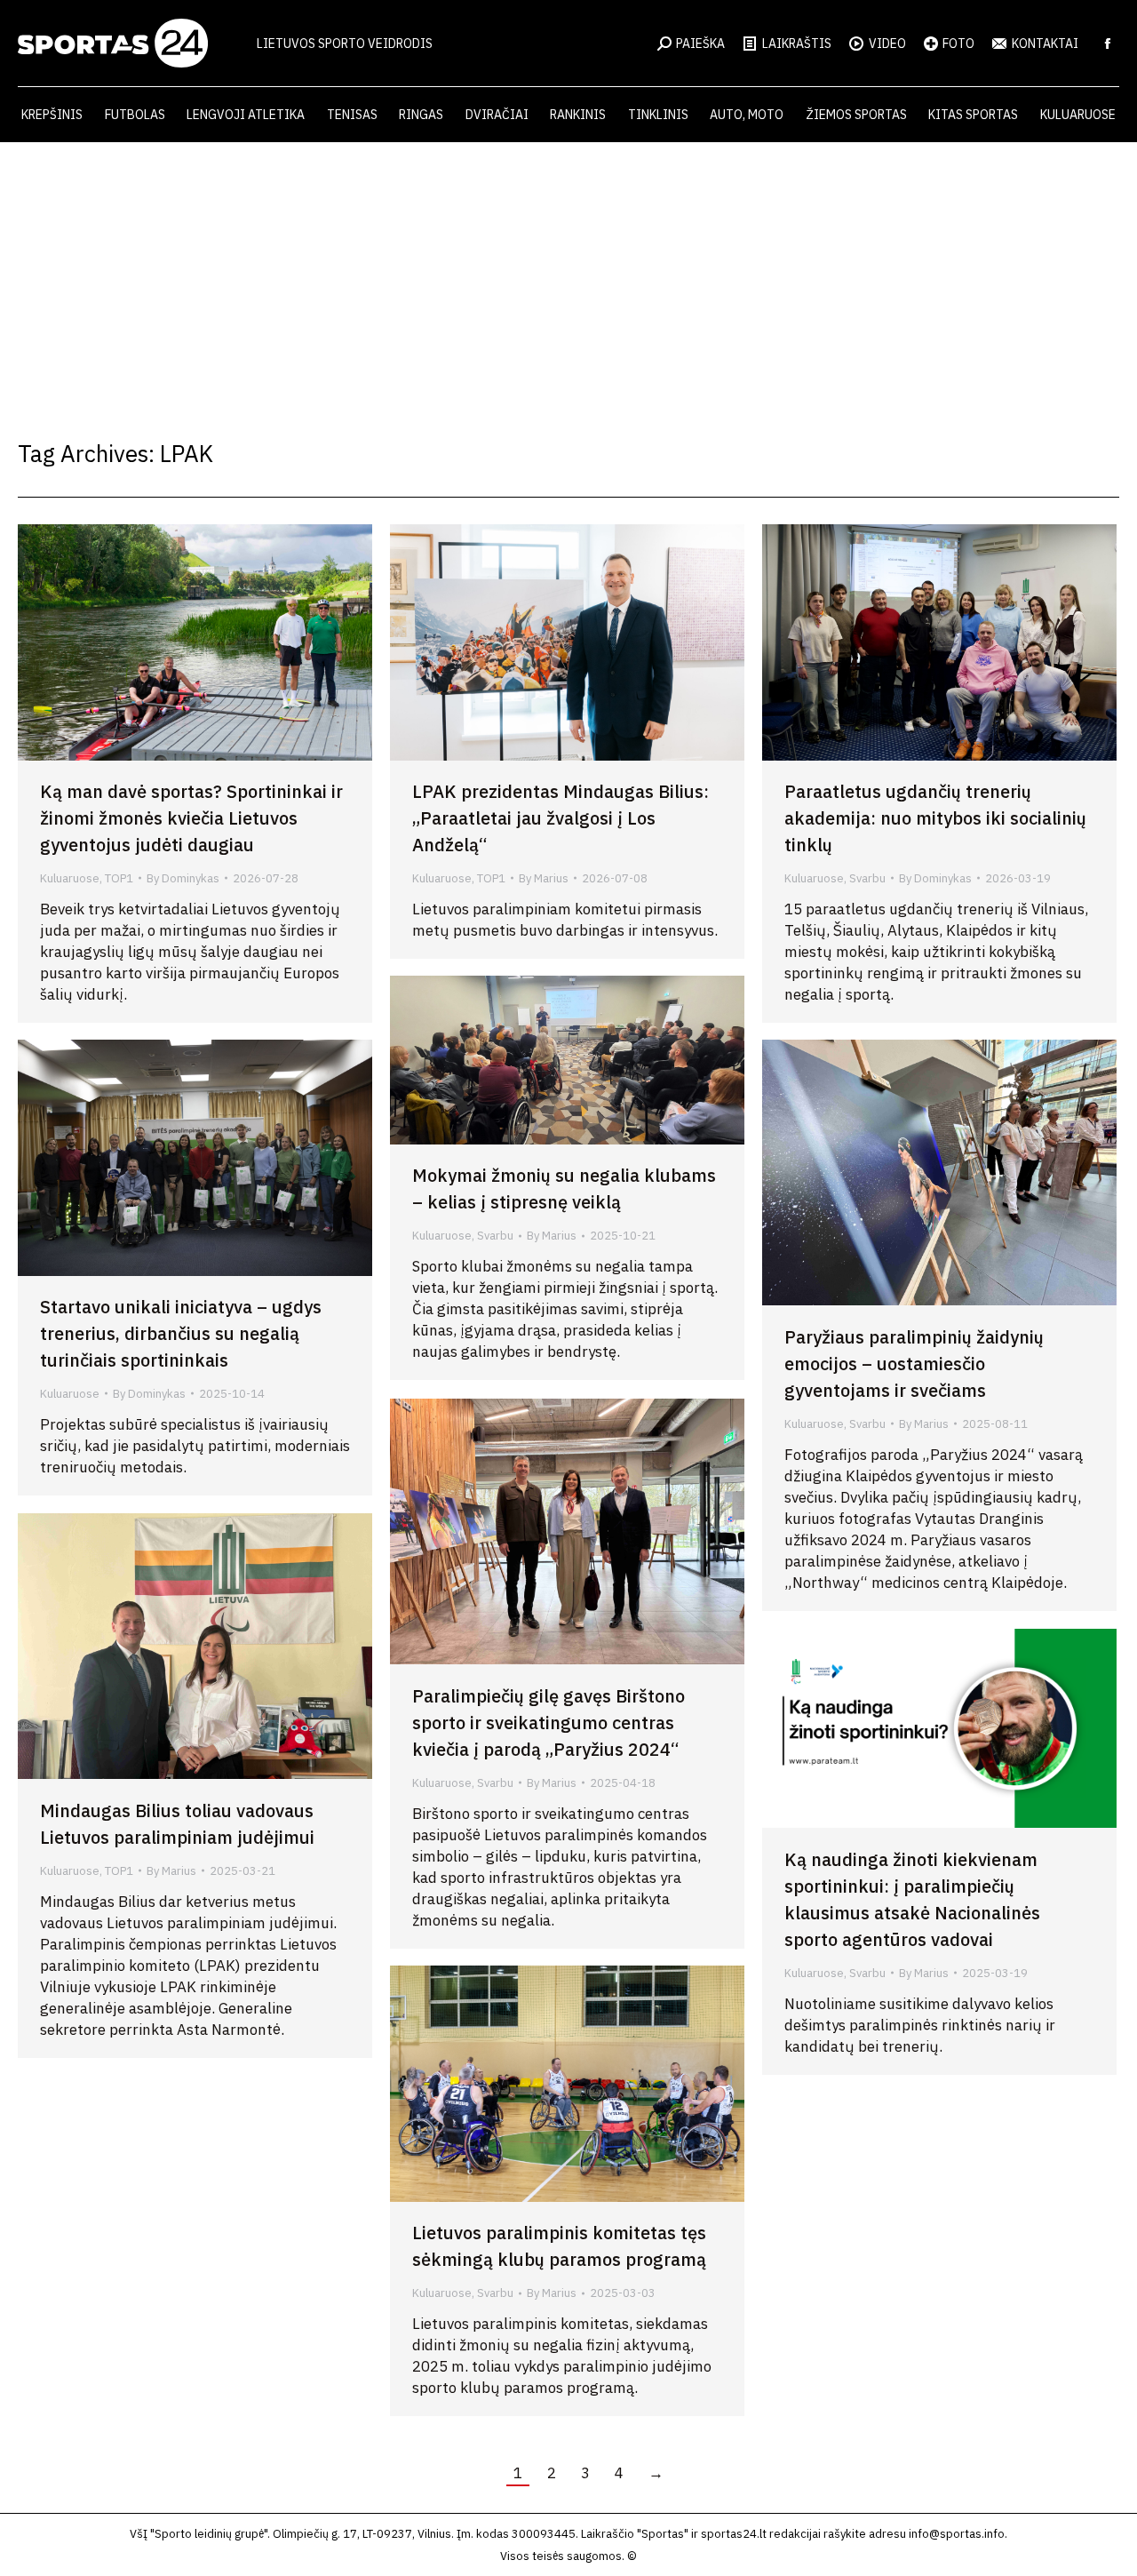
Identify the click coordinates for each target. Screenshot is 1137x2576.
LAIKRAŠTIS (797, 44)
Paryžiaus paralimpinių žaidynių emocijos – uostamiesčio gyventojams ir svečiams (914, 1364)
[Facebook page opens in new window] (1108, 44)
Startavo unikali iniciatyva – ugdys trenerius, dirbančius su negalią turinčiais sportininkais (181, 1333)
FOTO (958, 44)
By (183, 878)
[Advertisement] (568, 275)
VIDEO (887, 44)
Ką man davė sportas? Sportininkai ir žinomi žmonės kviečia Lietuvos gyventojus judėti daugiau (191, 818)
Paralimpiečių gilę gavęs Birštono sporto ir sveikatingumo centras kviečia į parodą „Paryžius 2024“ (549, 1723)
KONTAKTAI (1045, 44)
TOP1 (119, 878)
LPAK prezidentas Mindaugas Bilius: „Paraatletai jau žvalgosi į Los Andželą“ (561, 818)
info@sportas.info (957, 2534)
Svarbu (867, 878)
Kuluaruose (70, 878)
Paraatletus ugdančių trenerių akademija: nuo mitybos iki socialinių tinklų (935, 818)
